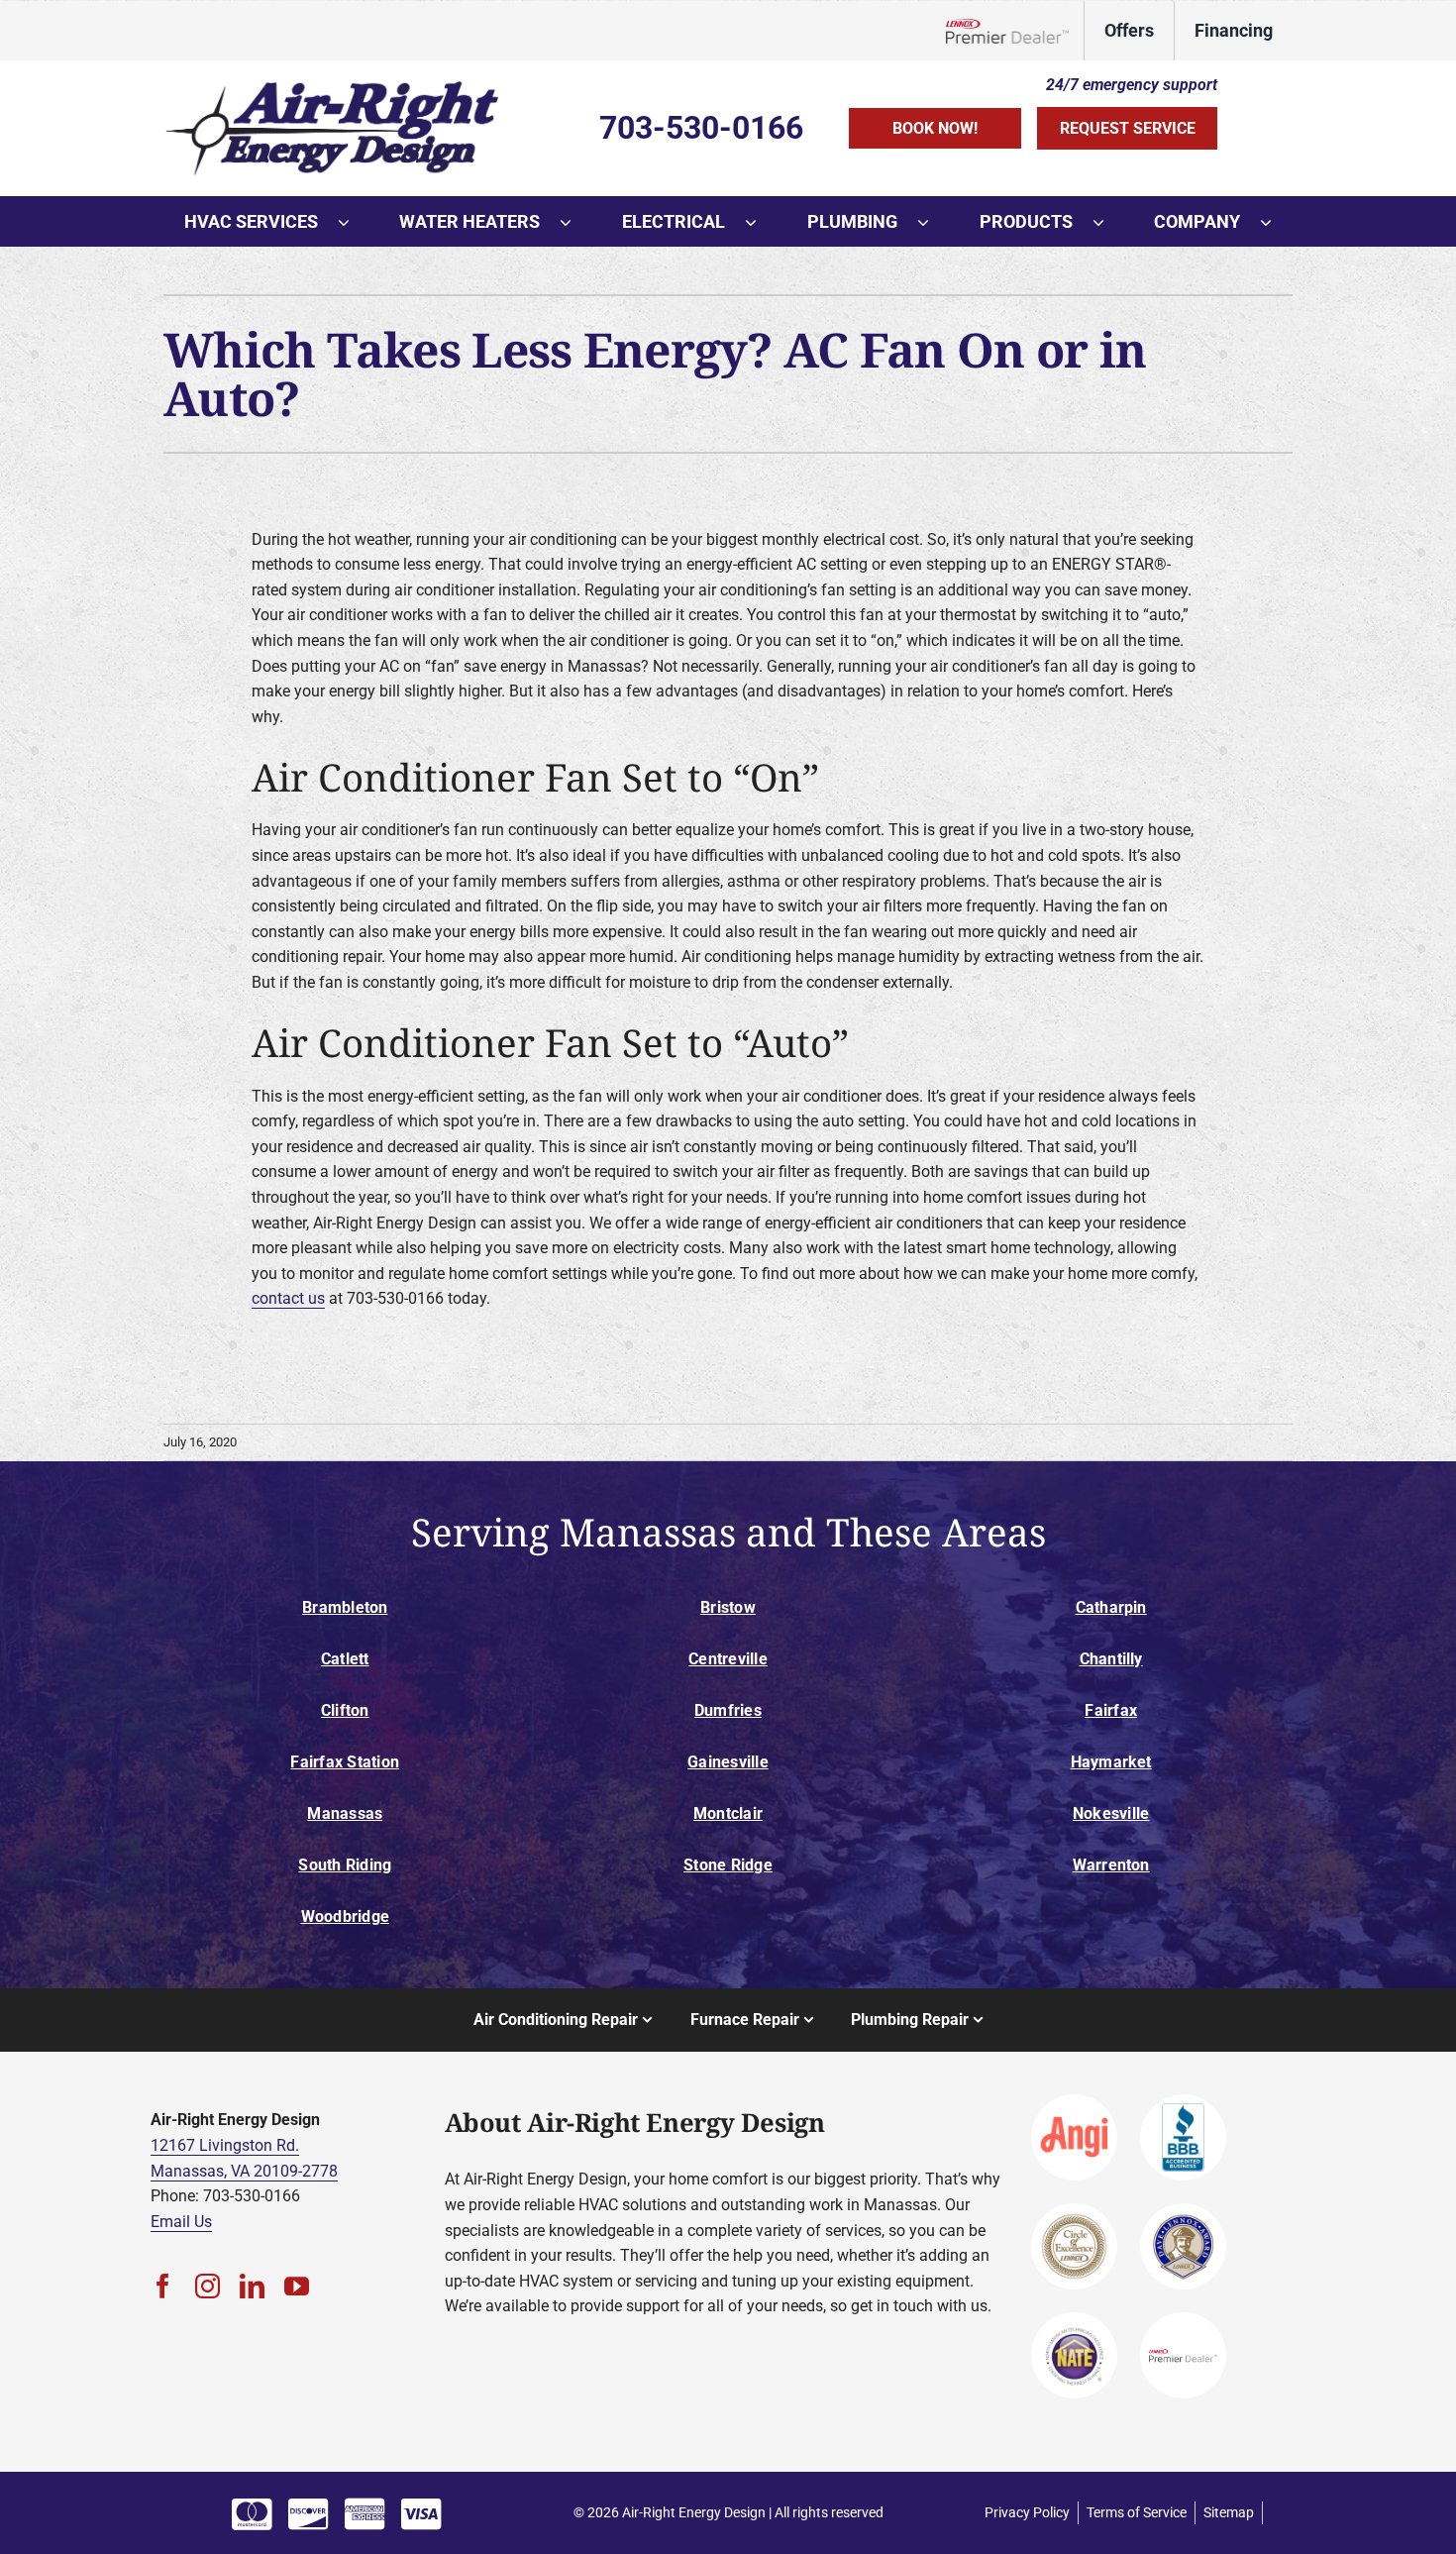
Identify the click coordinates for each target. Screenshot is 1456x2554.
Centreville (728, 1659)
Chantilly (1111, 1659)
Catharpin (1111, 1607)
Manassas (345, 1813)
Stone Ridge (728, 1865)
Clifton (345, 1710)
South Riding (345, 1865)
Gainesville (728, 1762)
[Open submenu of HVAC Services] (354, 222)
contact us (288, 1298)
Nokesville (1111, 1813)
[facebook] (163, 2286)
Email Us (181, 2222)
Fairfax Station (345, 1762)
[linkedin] (252, 2286)
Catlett (345, 1659)
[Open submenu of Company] (1276, 222)
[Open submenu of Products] (1108, 222)
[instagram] (208, 2286)
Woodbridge (345, 1916)
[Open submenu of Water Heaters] (575, 222)
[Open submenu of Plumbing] (933, 222)
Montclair (728, 1813)
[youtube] (297, 2286)
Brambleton (345, 1607)
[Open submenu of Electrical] (761, 222)
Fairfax (1111, 1710)
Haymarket (1111, 1762)
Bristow (728, 1607)
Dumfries (728, 1710)
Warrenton (1111, 1865)
